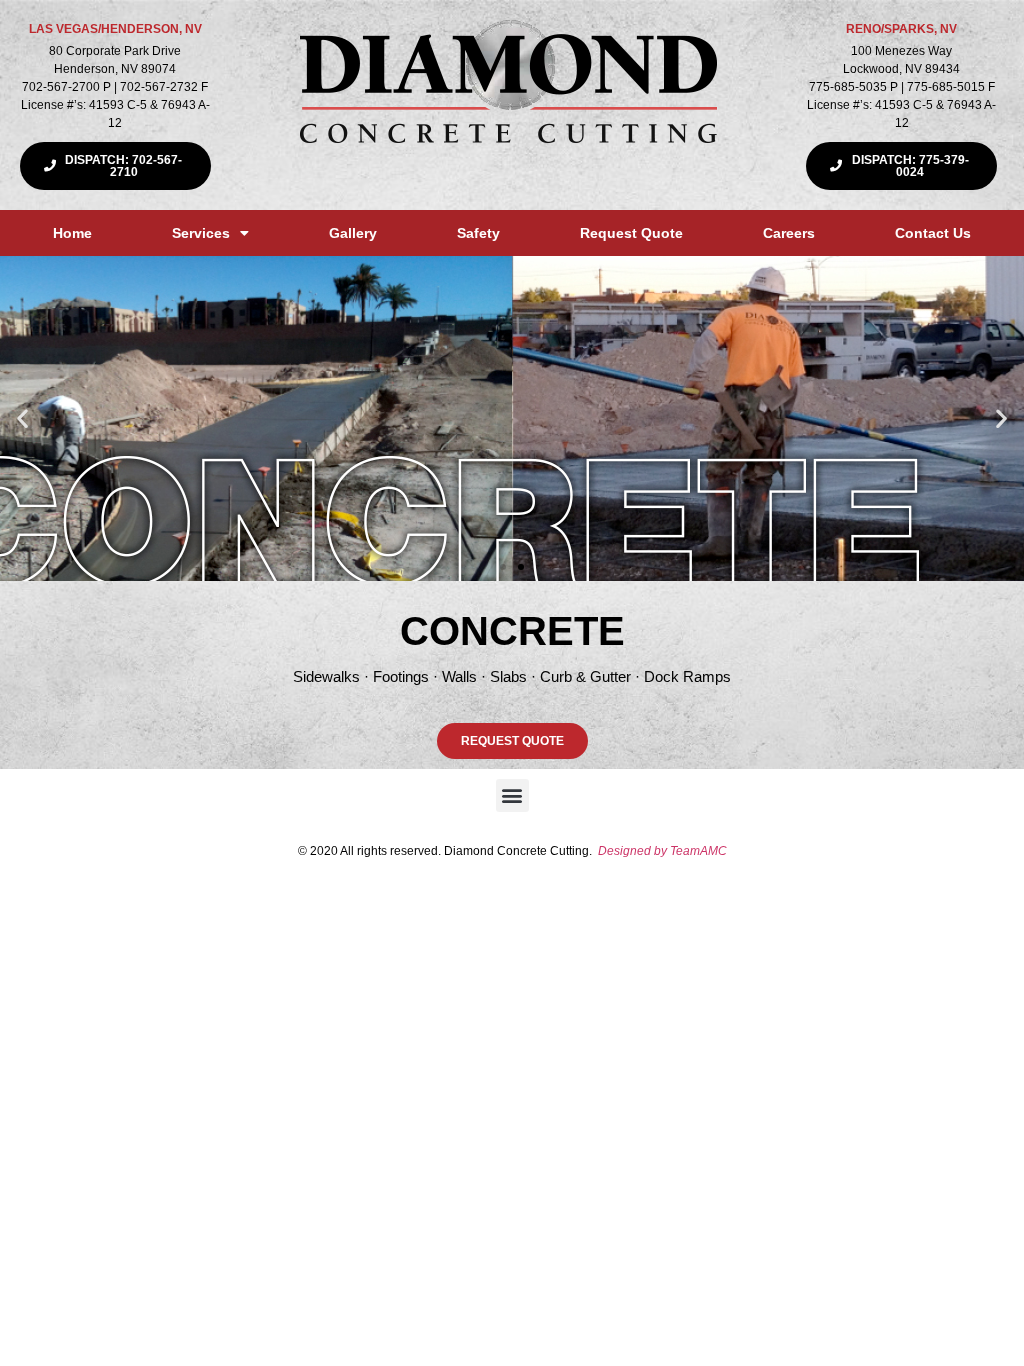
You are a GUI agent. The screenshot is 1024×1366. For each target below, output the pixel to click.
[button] (22, 418)
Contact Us (933, 233)
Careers (789, 233)
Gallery (353, 233)
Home (72, 233)
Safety (478, 233)
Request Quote (631, 233)
